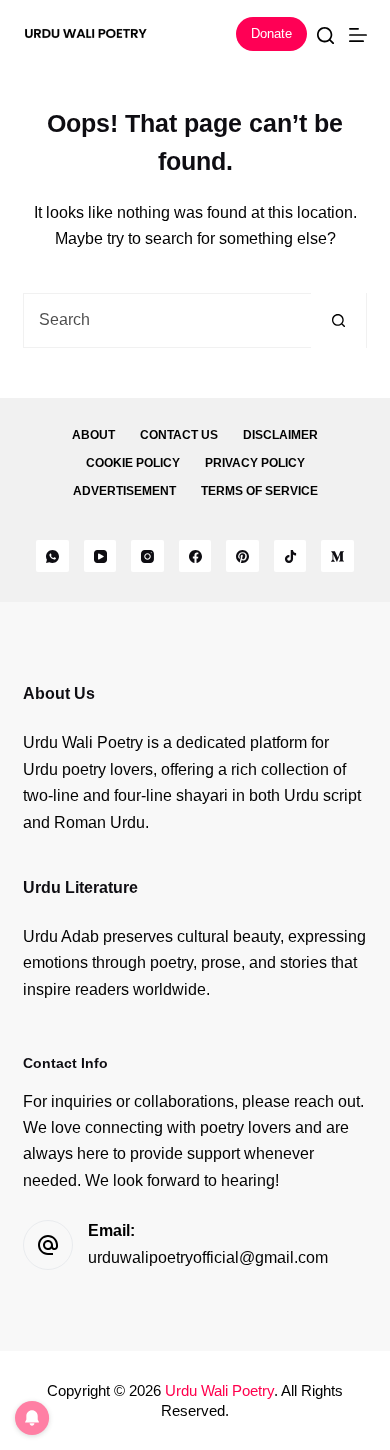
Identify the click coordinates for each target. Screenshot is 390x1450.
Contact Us (179, 435)
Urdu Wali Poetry (219, 1390)
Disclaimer (280, 435)
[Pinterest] (242, 556)
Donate (271, 33)
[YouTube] (100, 556)
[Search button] (338, 320)
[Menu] (358, 35)
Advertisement (124, 491)
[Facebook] (195, 556)
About (93, 435)
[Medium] (337, 556)
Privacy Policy (255, 463)
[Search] (325, 35)
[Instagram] (147, 556)
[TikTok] (290, 556)
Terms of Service (259, 491)
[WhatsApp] (52, 556)
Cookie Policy (133, 463)
